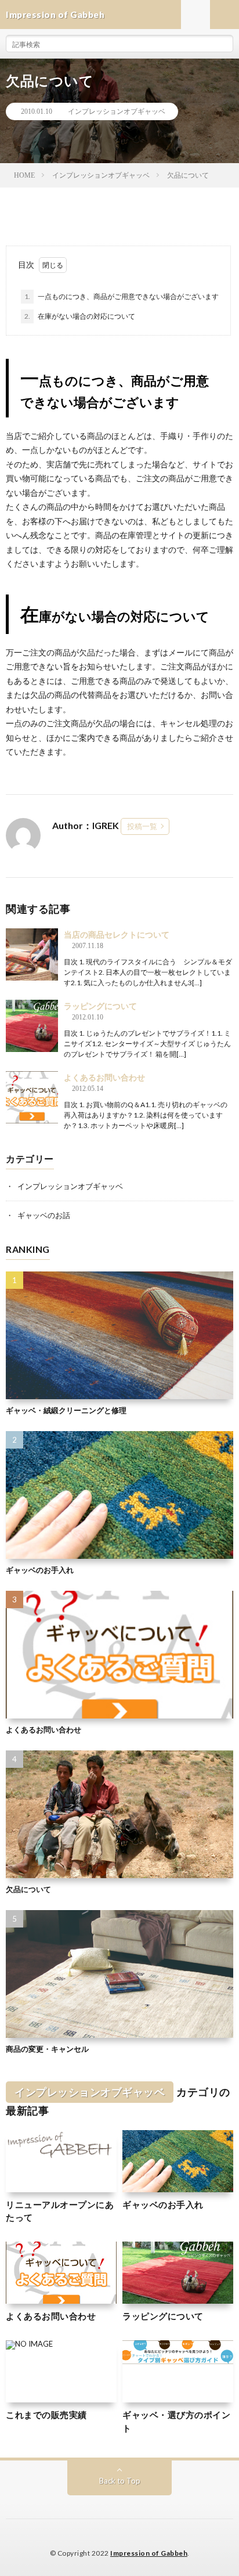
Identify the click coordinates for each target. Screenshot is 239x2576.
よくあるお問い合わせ (104, 1077)
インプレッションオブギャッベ (117, 111)
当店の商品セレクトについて (117, 934)
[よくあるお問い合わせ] (32, 1097)
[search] (224, 44)
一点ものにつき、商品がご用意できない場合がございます (122, 296)
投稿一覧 (142, 826)
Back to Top (120, 2481)
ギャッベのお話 (44, 1215)
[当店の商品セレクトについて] (32, 954)
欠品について (28, 1889)
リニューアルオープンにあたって (60, 2211)
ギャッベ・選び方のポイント (176, 2421)
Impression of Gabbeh (149, 2553)
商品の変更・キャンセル (47, 2049)
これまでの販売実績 (46, 2415)
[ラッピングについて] (32, 1026)
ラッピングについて (100, 1006)
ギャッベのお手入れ (40, 1570)
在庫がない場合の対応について (80, 316)
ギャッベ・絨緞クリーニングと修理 (66, 1410)
